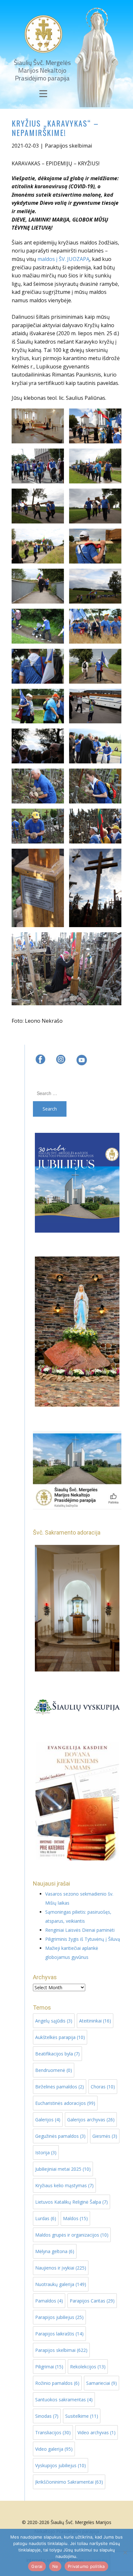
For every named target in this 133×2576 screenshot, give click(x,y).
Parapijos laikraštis (59, 2334)
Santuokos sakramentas (64, 2400)
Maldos (75, 2218)
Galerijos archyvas (91, 2120)
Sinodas (47, 2416)
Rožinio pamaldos (57, 2383)
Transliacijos (53, 2432)
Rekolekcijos (88, 2367)
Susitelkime (82, 2416)
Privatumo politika (86, 2566)
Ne (55, 2566)
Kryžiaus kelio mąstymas (64, 2185)
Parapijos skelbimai (68, 146)
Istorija (46, 2152)
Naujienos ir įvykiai (61, 2268)
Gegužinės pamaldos (60, 2136)
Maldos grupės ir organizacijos (72, 2235)
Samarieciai (102, 2383)
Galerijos (48, 2120)
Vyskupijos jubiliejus (61, 2465)
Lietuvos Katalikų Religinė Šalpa (72, 2202)
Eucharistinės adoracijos (65, 2103)
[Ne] (125, 2552)
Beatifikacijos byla (57, 2054)
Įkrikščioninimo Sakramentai (69, 2482)
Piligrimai (49, 2367)
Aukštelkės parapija (60, 2037)
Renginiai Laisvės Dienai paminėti (80, 1930)
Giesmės (105, 2136)
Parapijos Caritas (92, 2301)
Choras (103, 2087)
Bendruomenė (54, 2070)
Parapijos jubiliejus (59, 2317)
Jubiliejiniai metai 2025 (63, 2169)
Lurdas (46, 2218)
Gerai (37, 2566)
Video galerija (54, 2449)
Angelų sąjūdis (54, 2021)
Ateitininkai (95, 2021)
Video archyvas (97, 2432)
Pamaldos (49, 2301)
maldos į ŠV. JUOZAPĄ (63, 259)
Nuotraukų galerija (61, 2284)
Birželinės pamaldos (60, 2087)
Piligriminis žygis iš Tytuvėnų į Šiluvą (83, 1939)
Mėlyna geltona (55, 2251)
